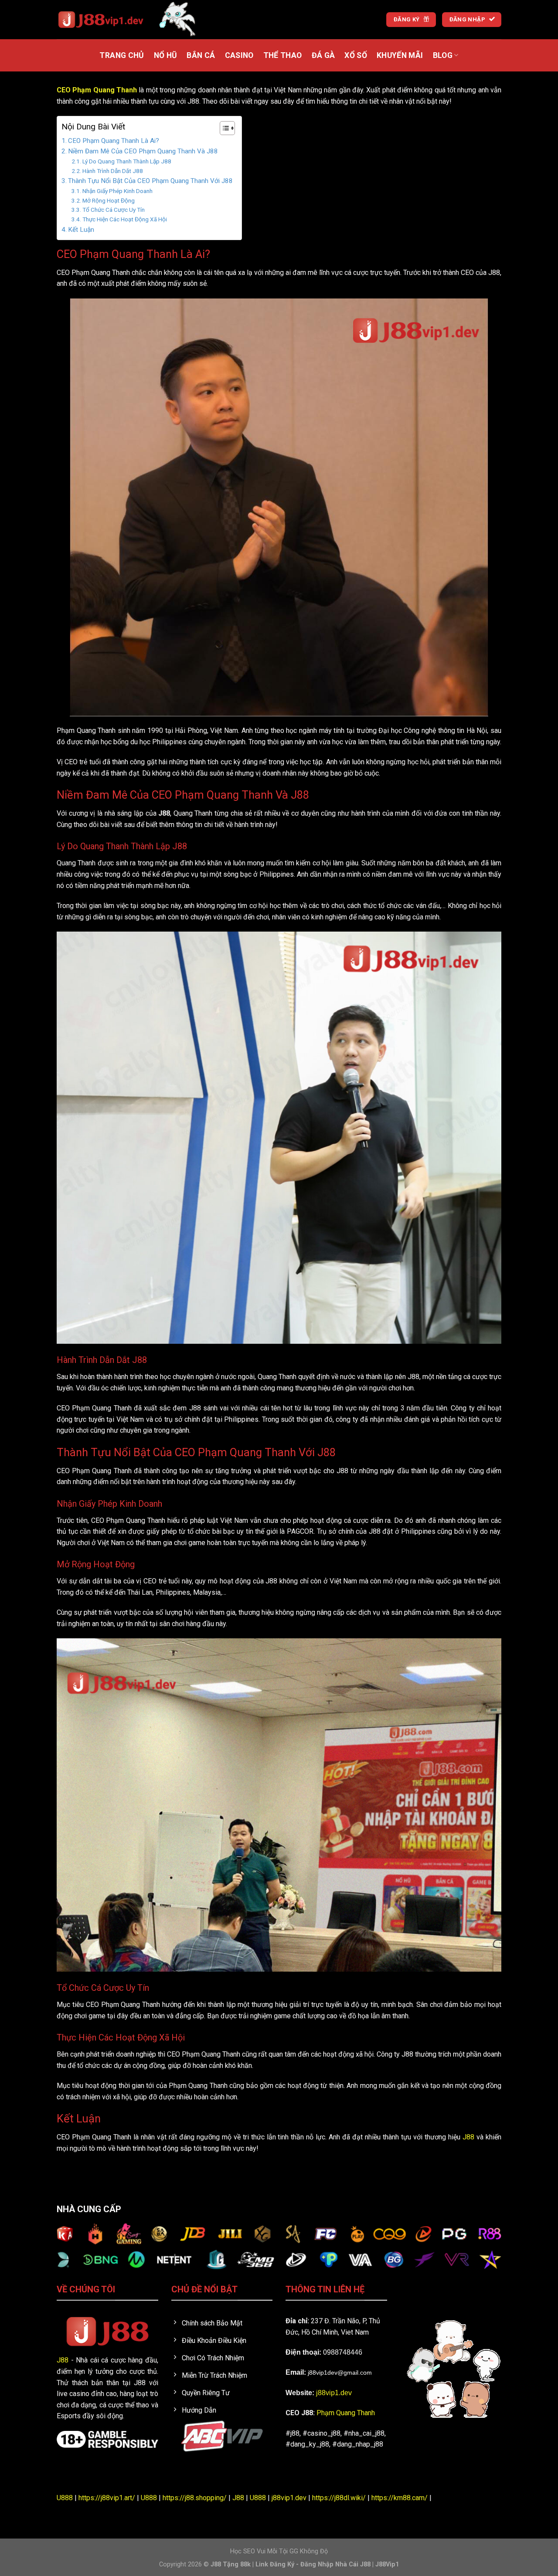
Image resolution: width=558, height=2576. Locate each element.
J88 (468, 2137)
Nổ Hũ (166, 55)
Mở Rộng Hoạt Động (109, 200)
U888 (65, 2498)
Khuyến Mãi (400, 55)
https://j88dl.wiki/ (339, 2498)
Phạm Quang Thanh (346, 2413)
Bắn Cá (201, 55)
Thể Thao (283, 55)
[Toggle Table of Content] (223, 128)
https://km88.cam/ (400, 2498)
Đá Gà (323, 55)
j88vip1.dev (334, 2393)
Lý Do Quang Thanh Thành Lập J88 (127, 161)
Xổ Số (356, 55)
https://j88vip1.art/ (107, 2498)
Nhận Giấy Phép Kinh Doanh (117, 191)
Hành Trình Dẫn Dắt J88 (113, 171)
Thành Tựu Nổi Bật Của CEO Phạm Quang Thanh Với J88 (150, 181)
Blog (443, 55)
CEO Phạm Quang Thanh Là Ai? (114, 141)
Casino (239, 55)
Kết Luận (81, 230)
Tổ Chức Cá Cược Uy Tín (114, 210)
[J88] (100, 20)
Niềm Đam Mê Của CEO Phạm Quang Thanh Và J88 (143, 151)
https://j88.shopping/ (195, 2498)
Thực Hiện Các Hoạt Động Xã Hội (125, 219)
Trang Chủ (122, 55)
